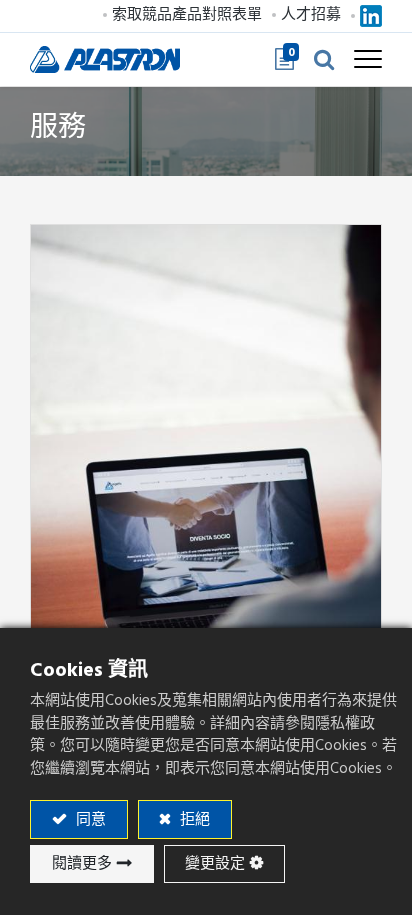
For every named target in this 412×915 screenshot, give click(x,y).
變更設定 (215, 863)
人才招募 (311, 14)
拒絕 (193, 819)
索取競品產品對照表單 (187, 14)
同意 (89, 819)
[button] (324, 59)
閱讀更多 (82, 863)
